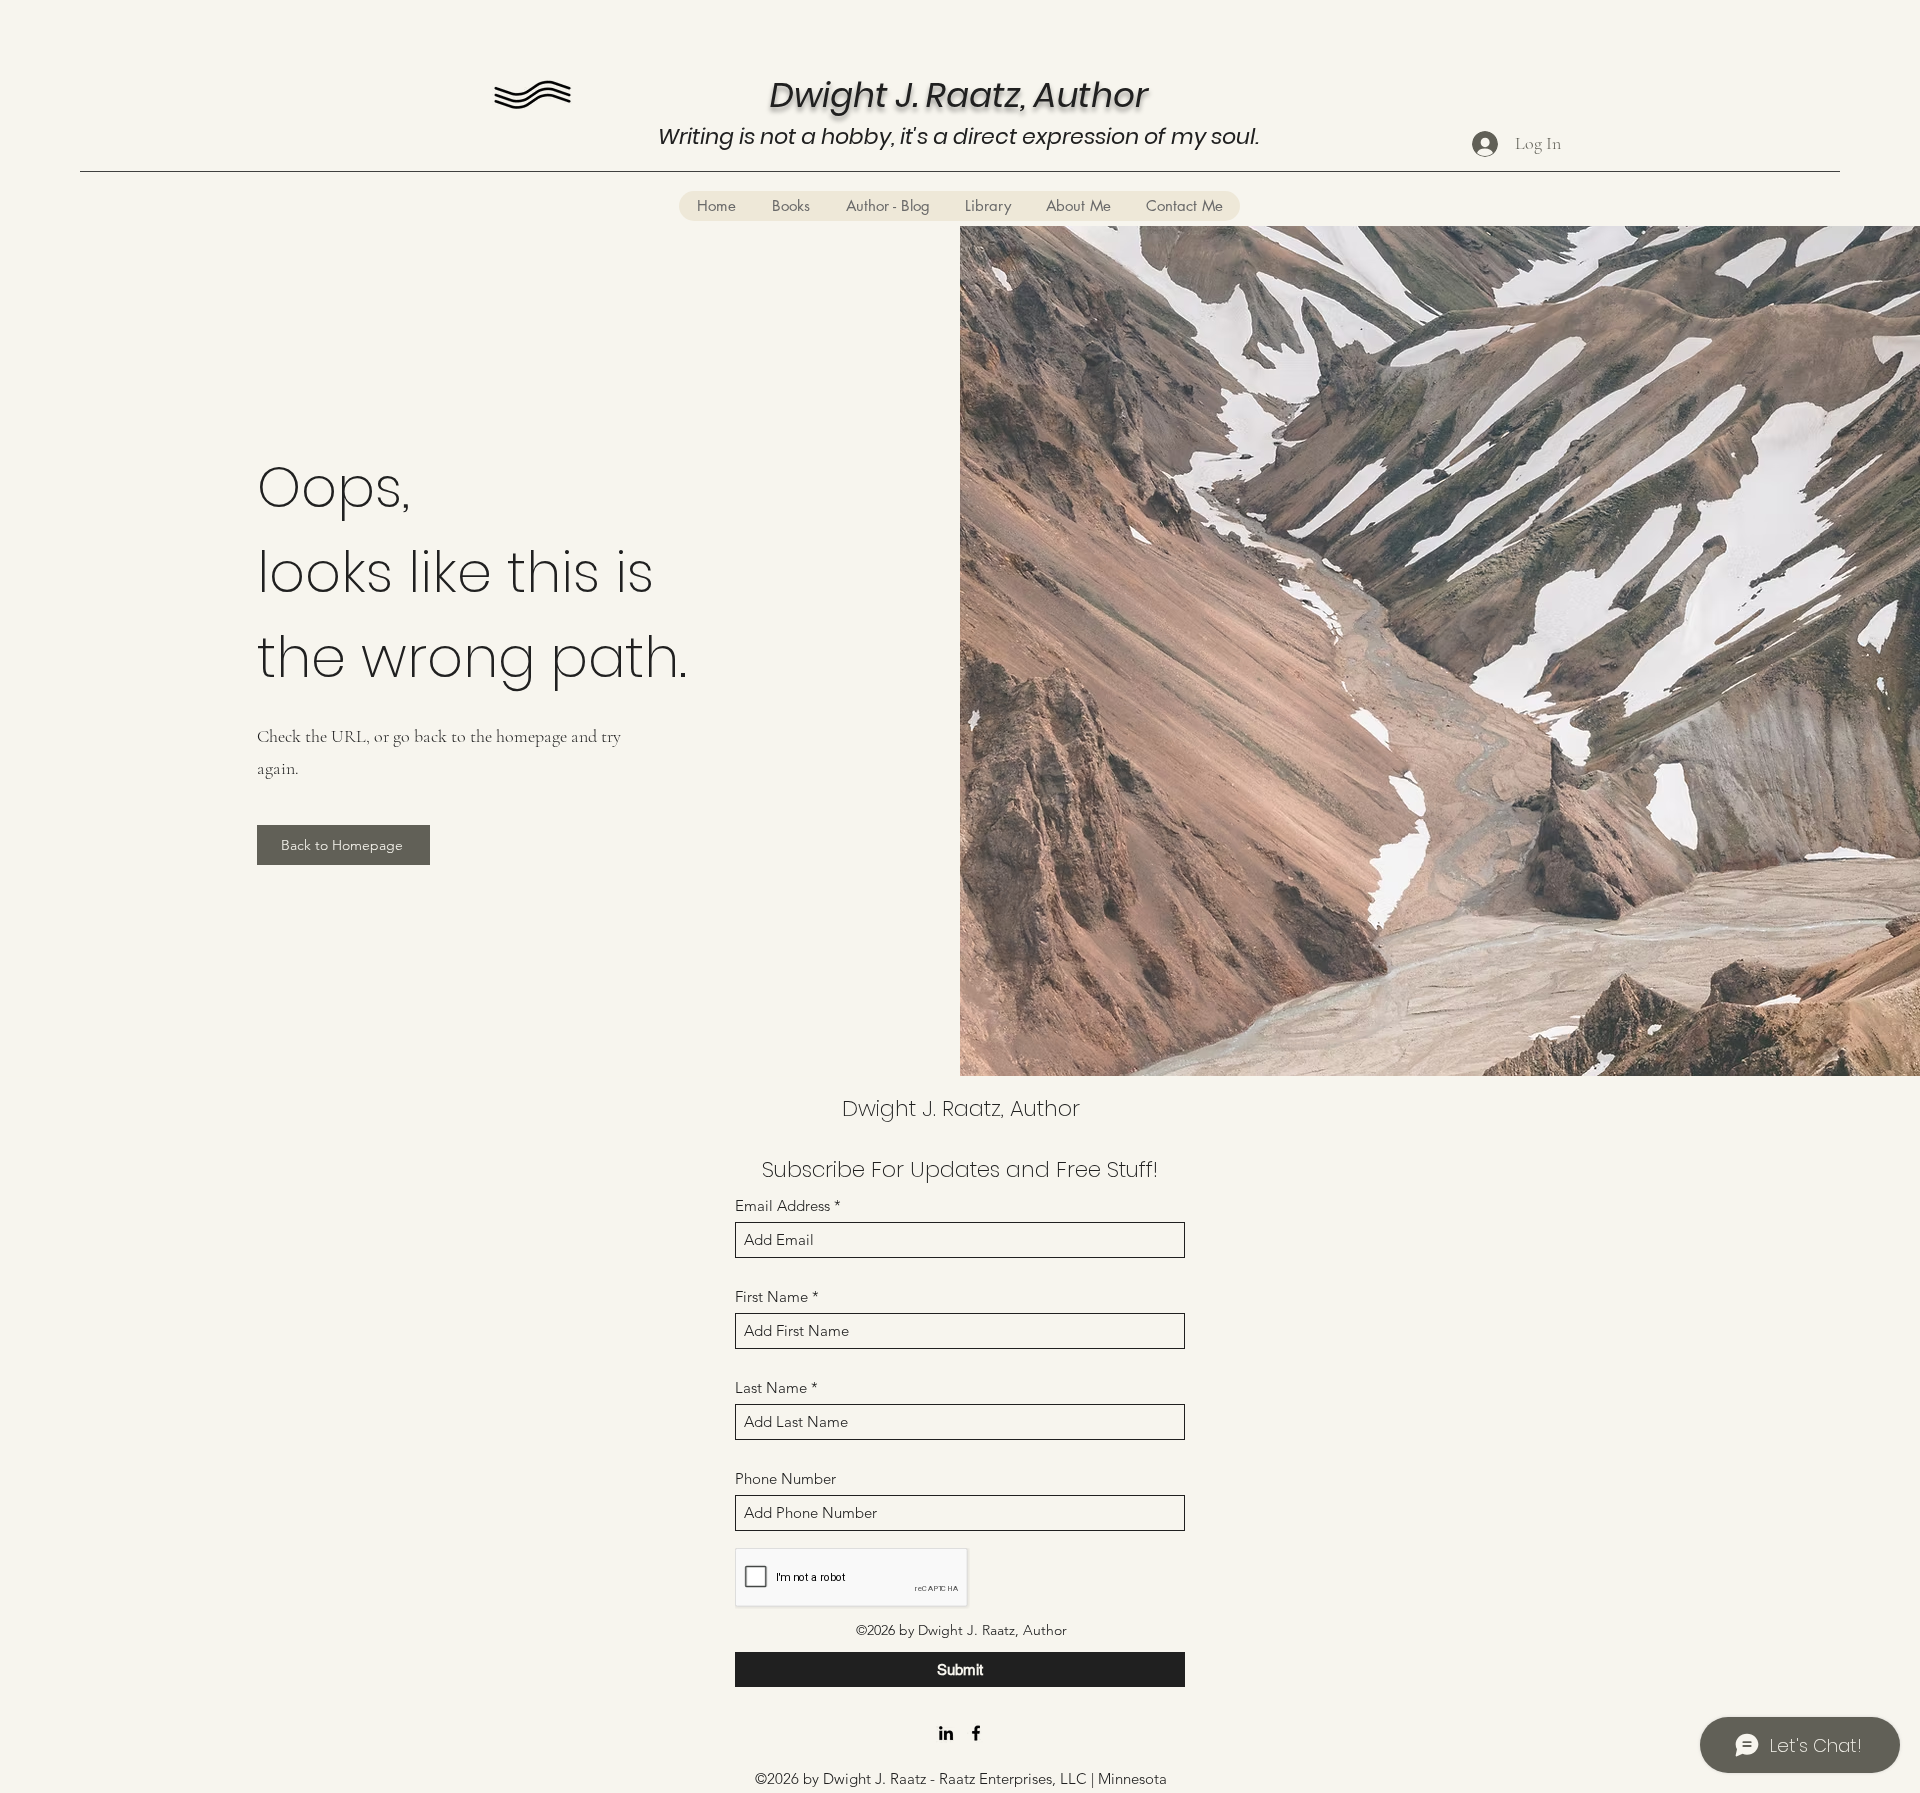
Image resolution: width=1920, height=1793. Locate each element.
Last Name (771, 1387)
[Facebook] (976, 1733)
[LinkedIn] (946, 1733)
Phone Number (785, 1478)
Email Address (782, 1205)
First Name (771, 1296)
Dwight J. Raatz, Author (961, 1108)
